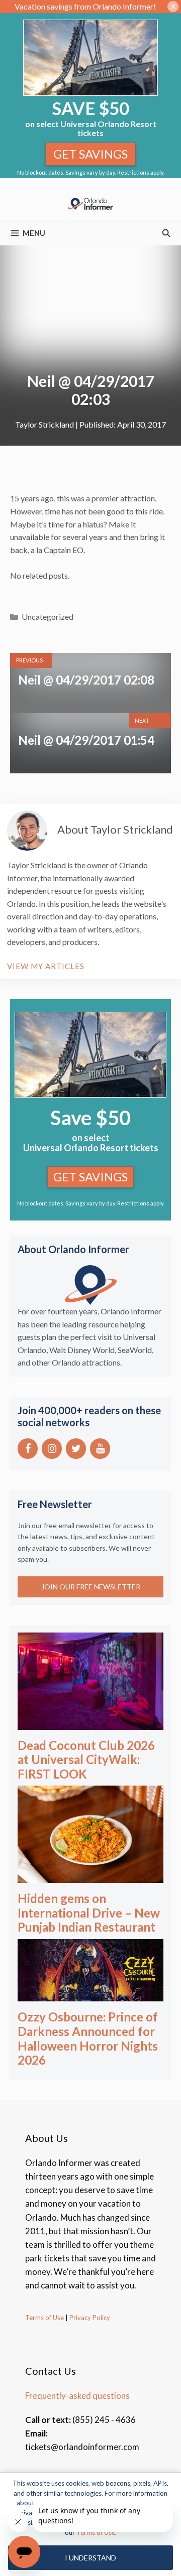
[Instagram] (52, 1449)
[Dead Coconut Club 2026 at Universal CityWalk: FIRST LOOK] (90, 1723)
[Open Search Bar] (166, 233)
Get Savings (90, 154)
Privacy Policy (89, 2318)
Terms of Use (44, 2318)
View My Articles (46, 966)
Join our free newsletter (91, 1587)
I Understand (90, 2558)
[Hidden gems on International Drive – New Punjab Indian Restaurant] (90, 1876)
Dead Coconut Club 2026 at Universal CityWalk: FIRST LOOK (86, 1760)
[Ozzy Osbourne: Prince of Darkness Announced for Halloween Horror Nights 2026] (90, 1995)
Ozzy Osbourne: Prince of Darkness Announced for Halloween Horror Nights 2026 (88, 2038)
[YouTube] (100, 1449)
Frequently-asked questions (77, 2396)
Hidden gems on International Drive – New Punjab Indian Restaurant (89, 1913)
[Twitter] (76, 1449)
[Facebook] (28, 1449)
